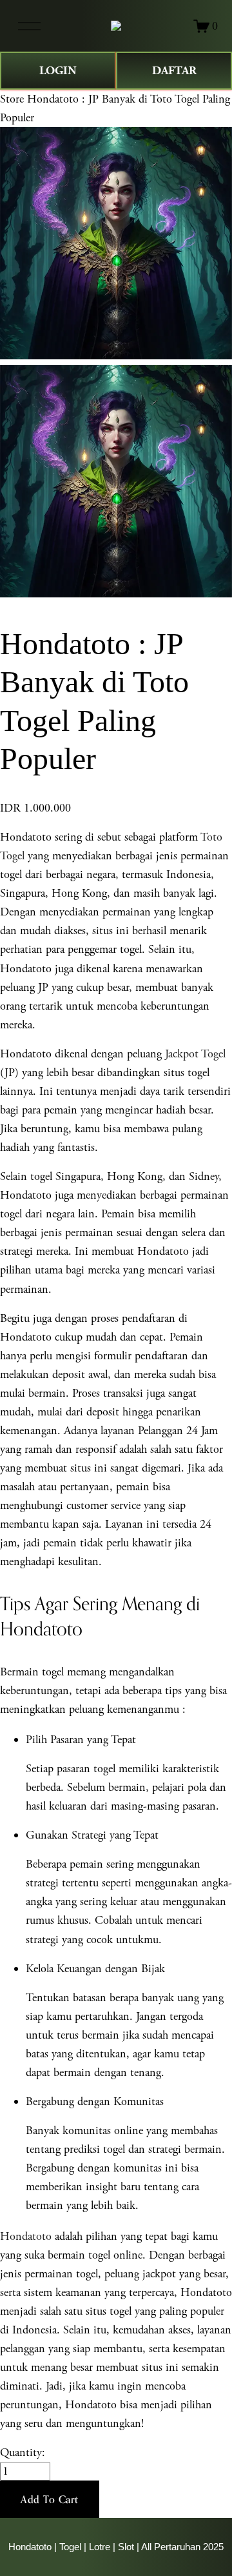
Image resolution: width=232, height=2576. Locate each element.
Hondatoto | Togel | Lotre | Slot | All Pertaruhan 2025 (116, 2547)
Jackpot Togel (195, 1054)
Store (12, 99)
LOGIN (58, 71)
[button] (50, 2499)
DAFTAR (174, 71)
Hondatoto (26, 2236)
